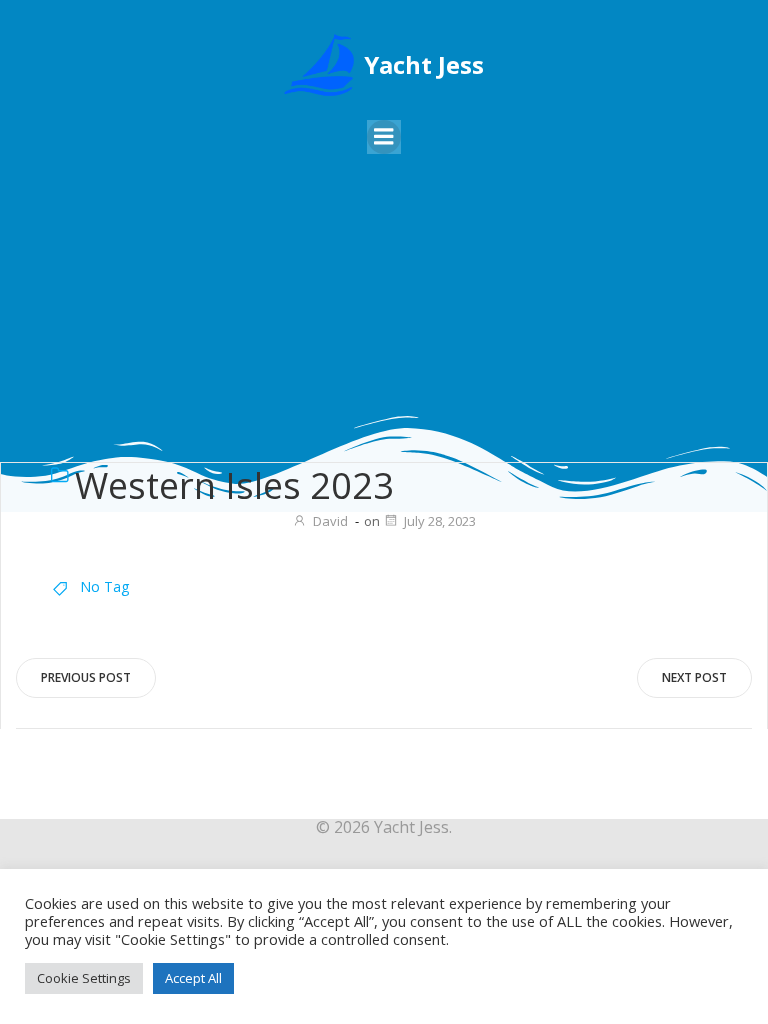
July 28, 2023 (440, 521)
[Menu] (384, 137)
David (330, 521)
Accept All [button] (193, 978)
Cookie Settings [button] (84, 978)
